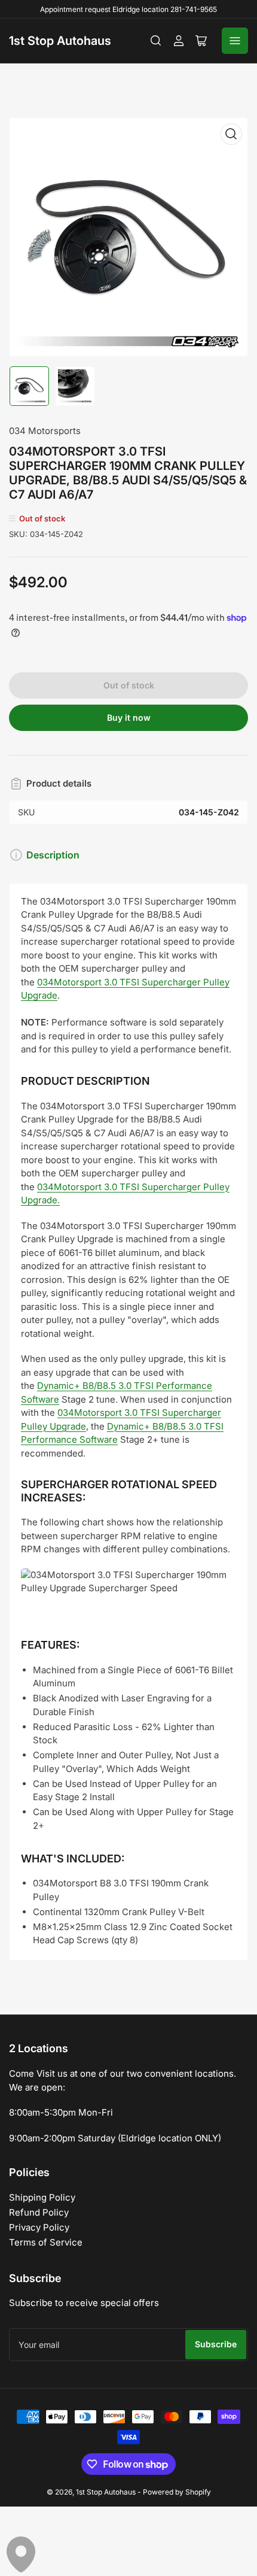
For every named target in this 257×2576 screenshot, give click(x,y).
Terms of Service (46, 2242)
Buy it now (129, 717)
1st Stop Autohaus (60, 41)
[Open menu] (235, 41)
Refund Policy (39, 2212)
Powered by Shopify (177, 2492)
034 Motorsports (45, 431)
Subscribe (216, 2344)
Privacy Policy (39, 2227)
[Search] (156, 41)
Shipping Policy (42, 2197)
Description (53, 855)
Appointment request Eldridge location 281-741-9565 (128, 9)
